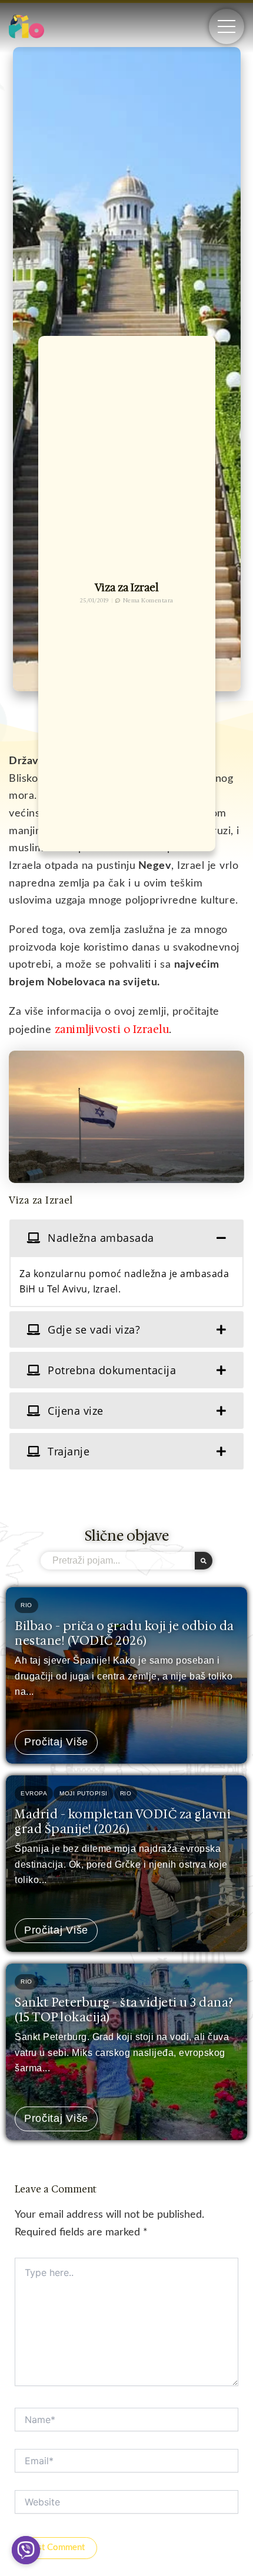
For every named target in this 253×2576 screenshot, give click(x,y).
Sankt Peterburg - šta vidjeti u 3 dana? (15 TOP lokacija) (124, 2010)
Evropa (34, 1793)
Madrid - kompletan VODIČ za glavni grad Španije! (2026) (123, 1822)
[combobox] (118, 1561)
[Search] (204, 1561)
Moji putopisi (84, 1793)
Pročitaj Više (56, 1742)
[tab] (126, 1238)
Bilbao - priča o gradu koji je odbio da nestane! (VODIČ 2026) (124, 1633)
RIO (26, 1605)
